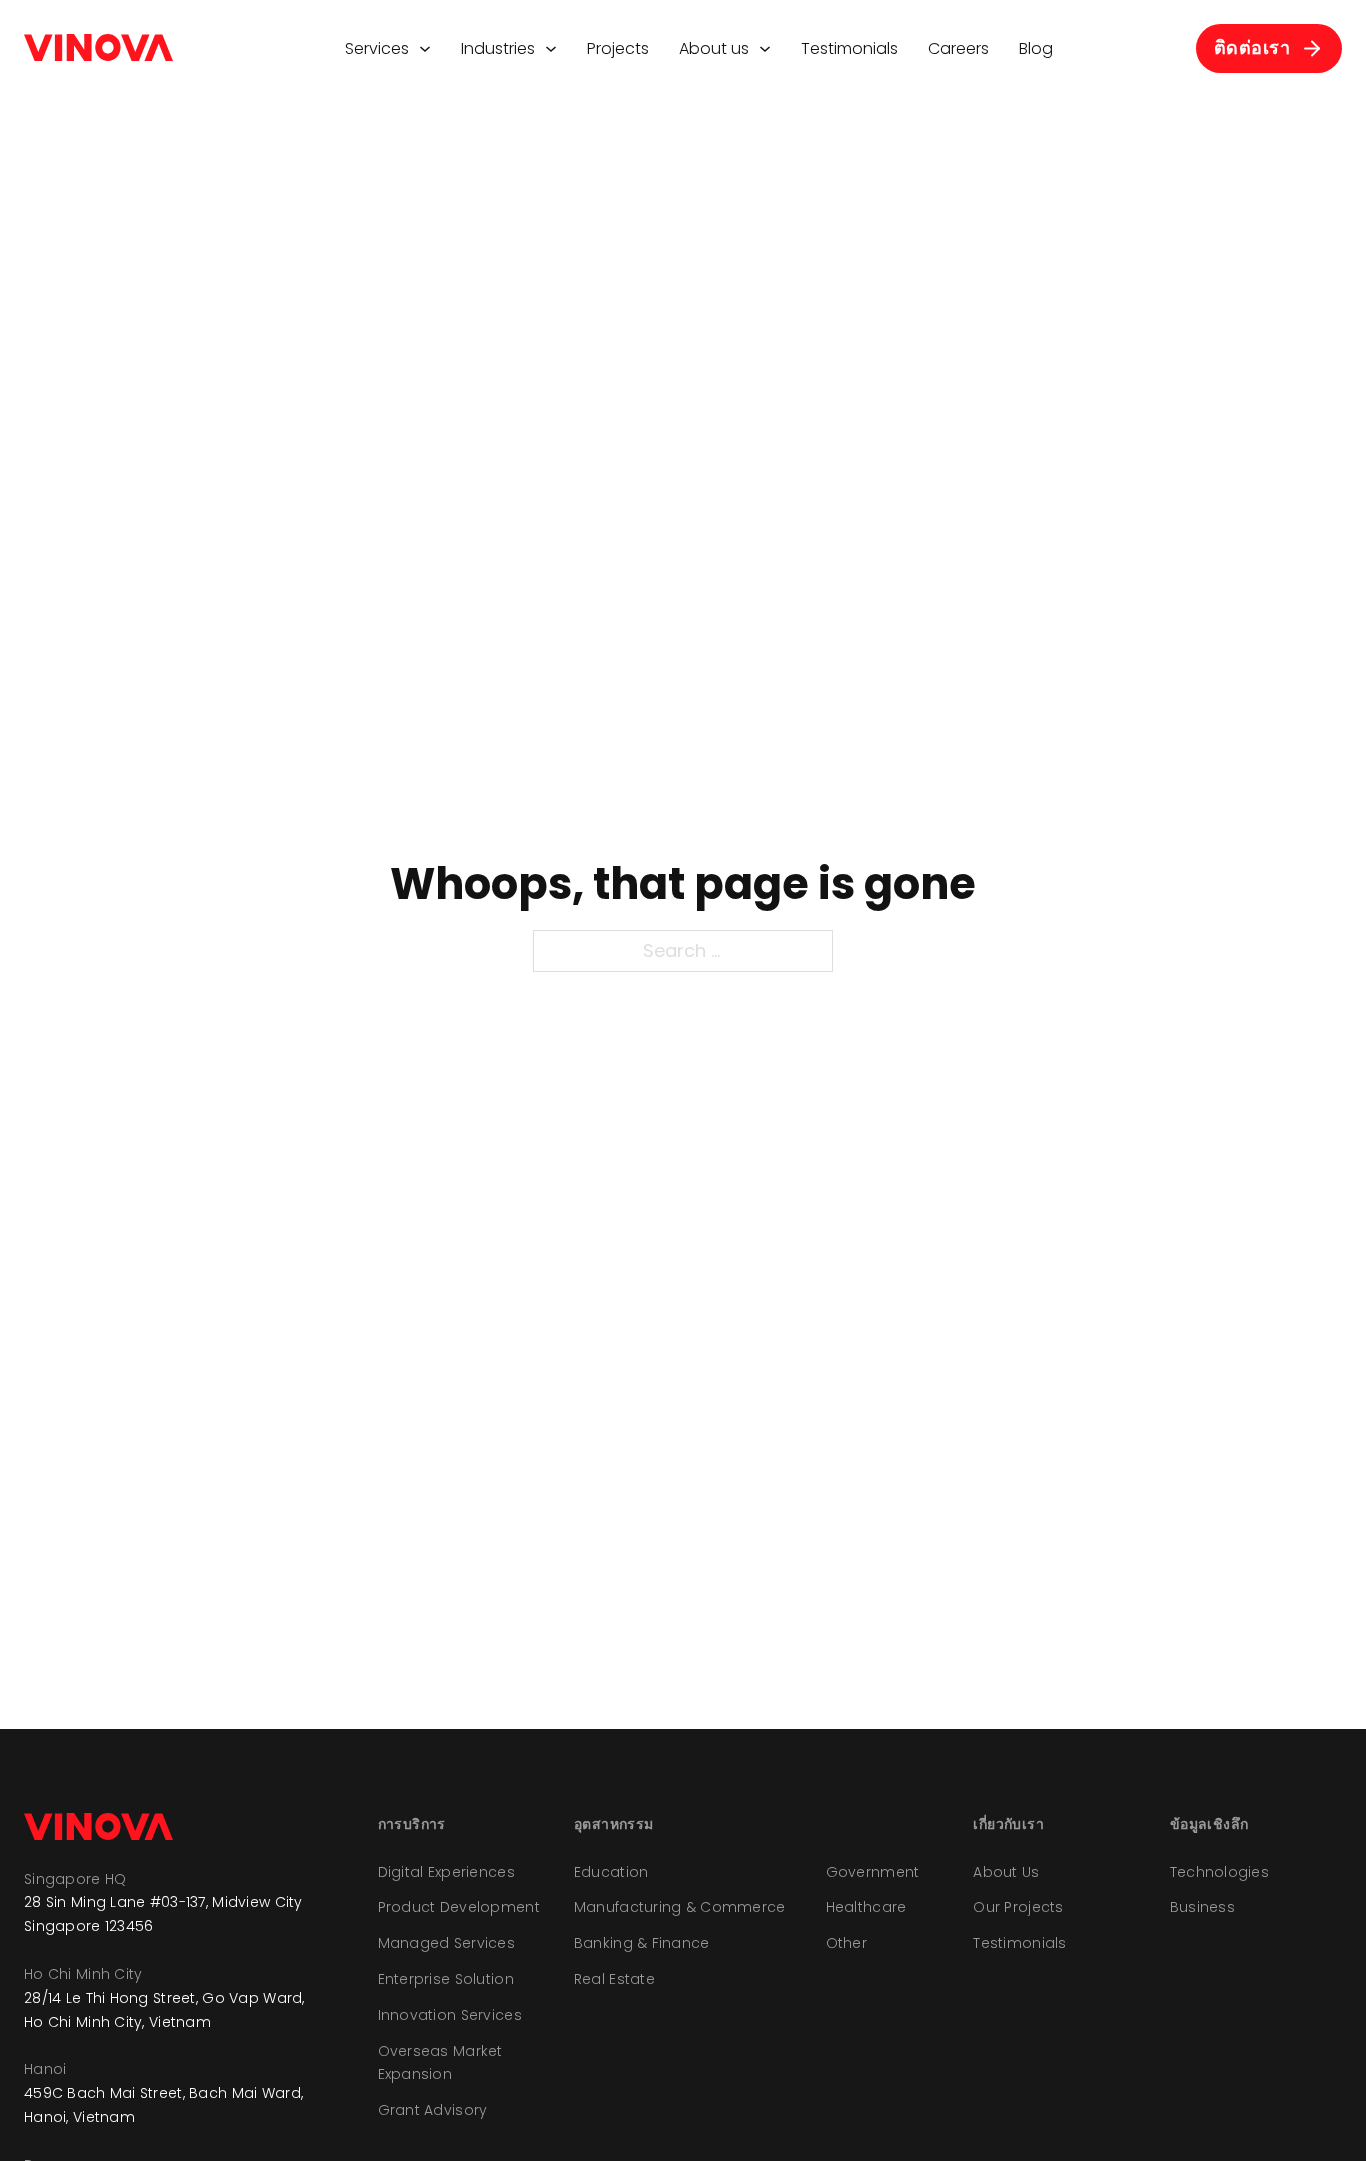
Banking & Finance (642, 1943)
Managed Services (446, 1943)
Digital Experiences (446, 1872)
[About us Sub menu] (765, 49)
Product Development (459, 1907)
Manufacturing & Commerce (680, 1907)
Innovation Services (450, 2015)
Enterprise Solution (446, 1979)
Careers (958, 48)
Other (846, 1943)
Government (873, 1872)
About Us (1006, 1872)
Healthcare (866, 1907)
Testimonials (849, 48)
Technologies (1219, 1872)
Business (1202, 1907)
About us (714, 48)
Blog (1036, 48)
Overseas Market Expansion (440, 2063)
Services (377, 48)
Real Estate (614, 1979)
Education (611, 1872)
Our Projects (1018, 1907)
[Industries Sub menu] (551, 49)
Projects (618, 48)
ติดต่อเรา (1252, 47)
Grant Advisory (433, 2110)
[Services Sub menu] (425, 49)
